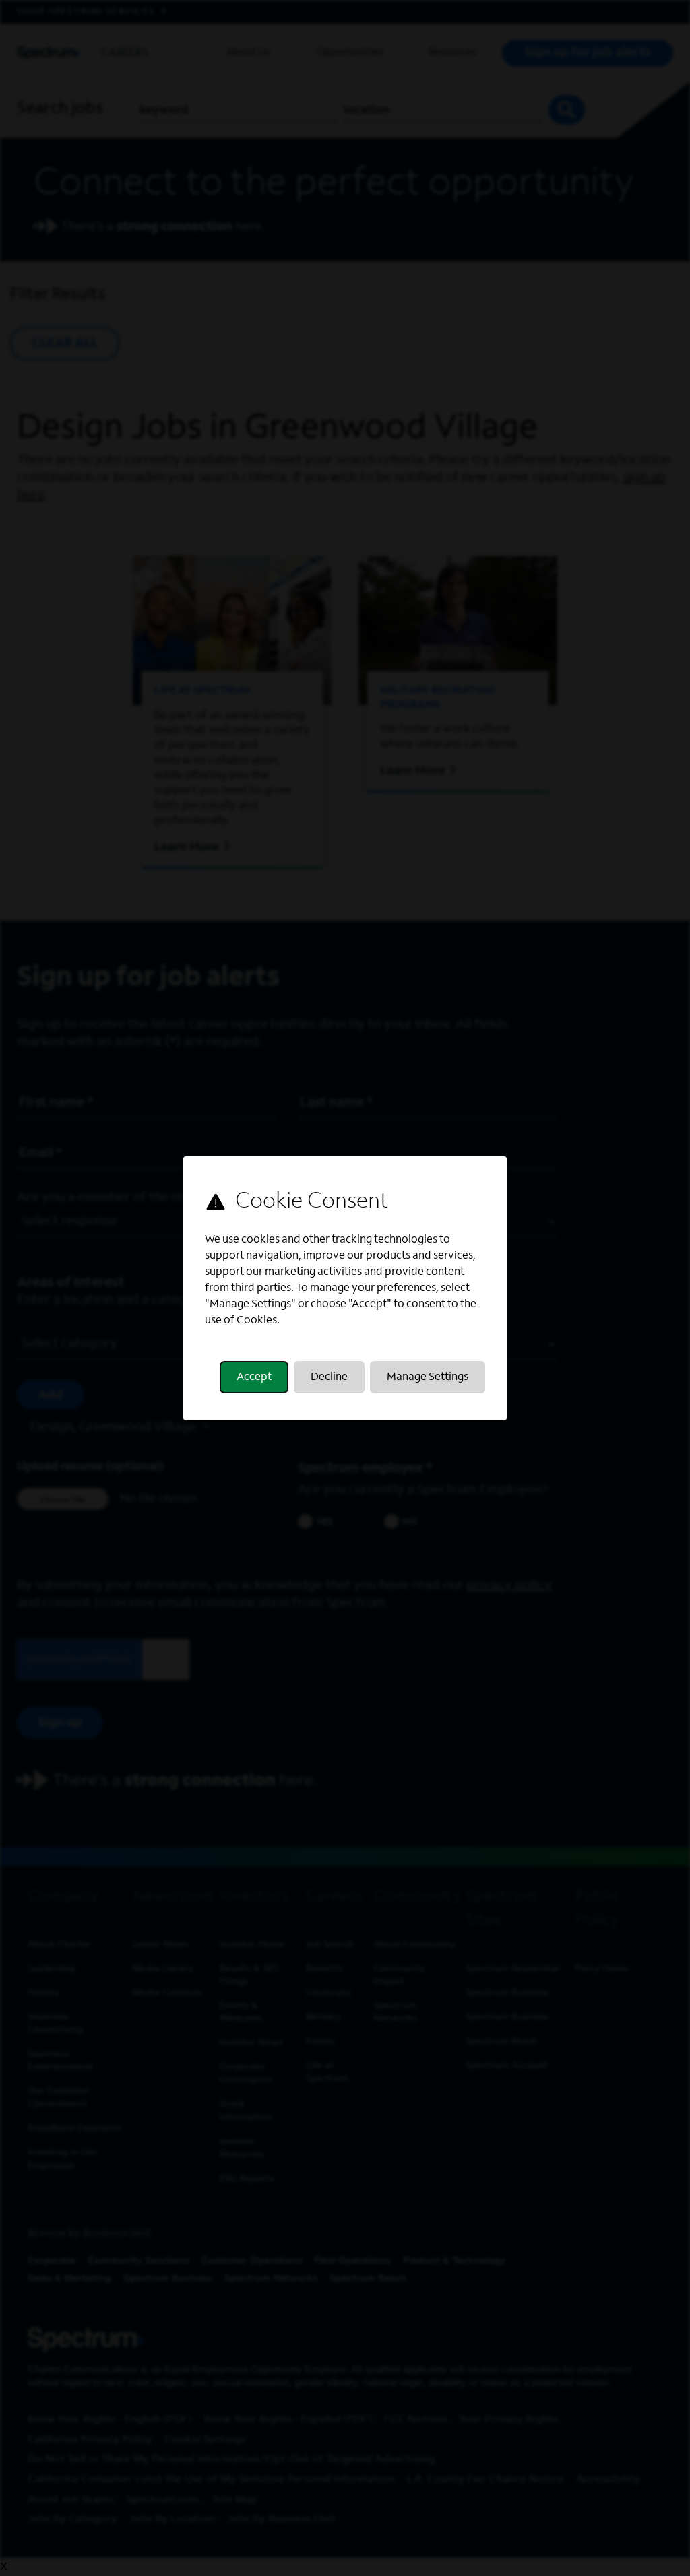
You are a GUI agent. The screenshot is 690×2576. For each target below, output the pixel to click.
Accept (254, 1377)
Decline (329, 1377)
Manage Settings (428, 1377)
